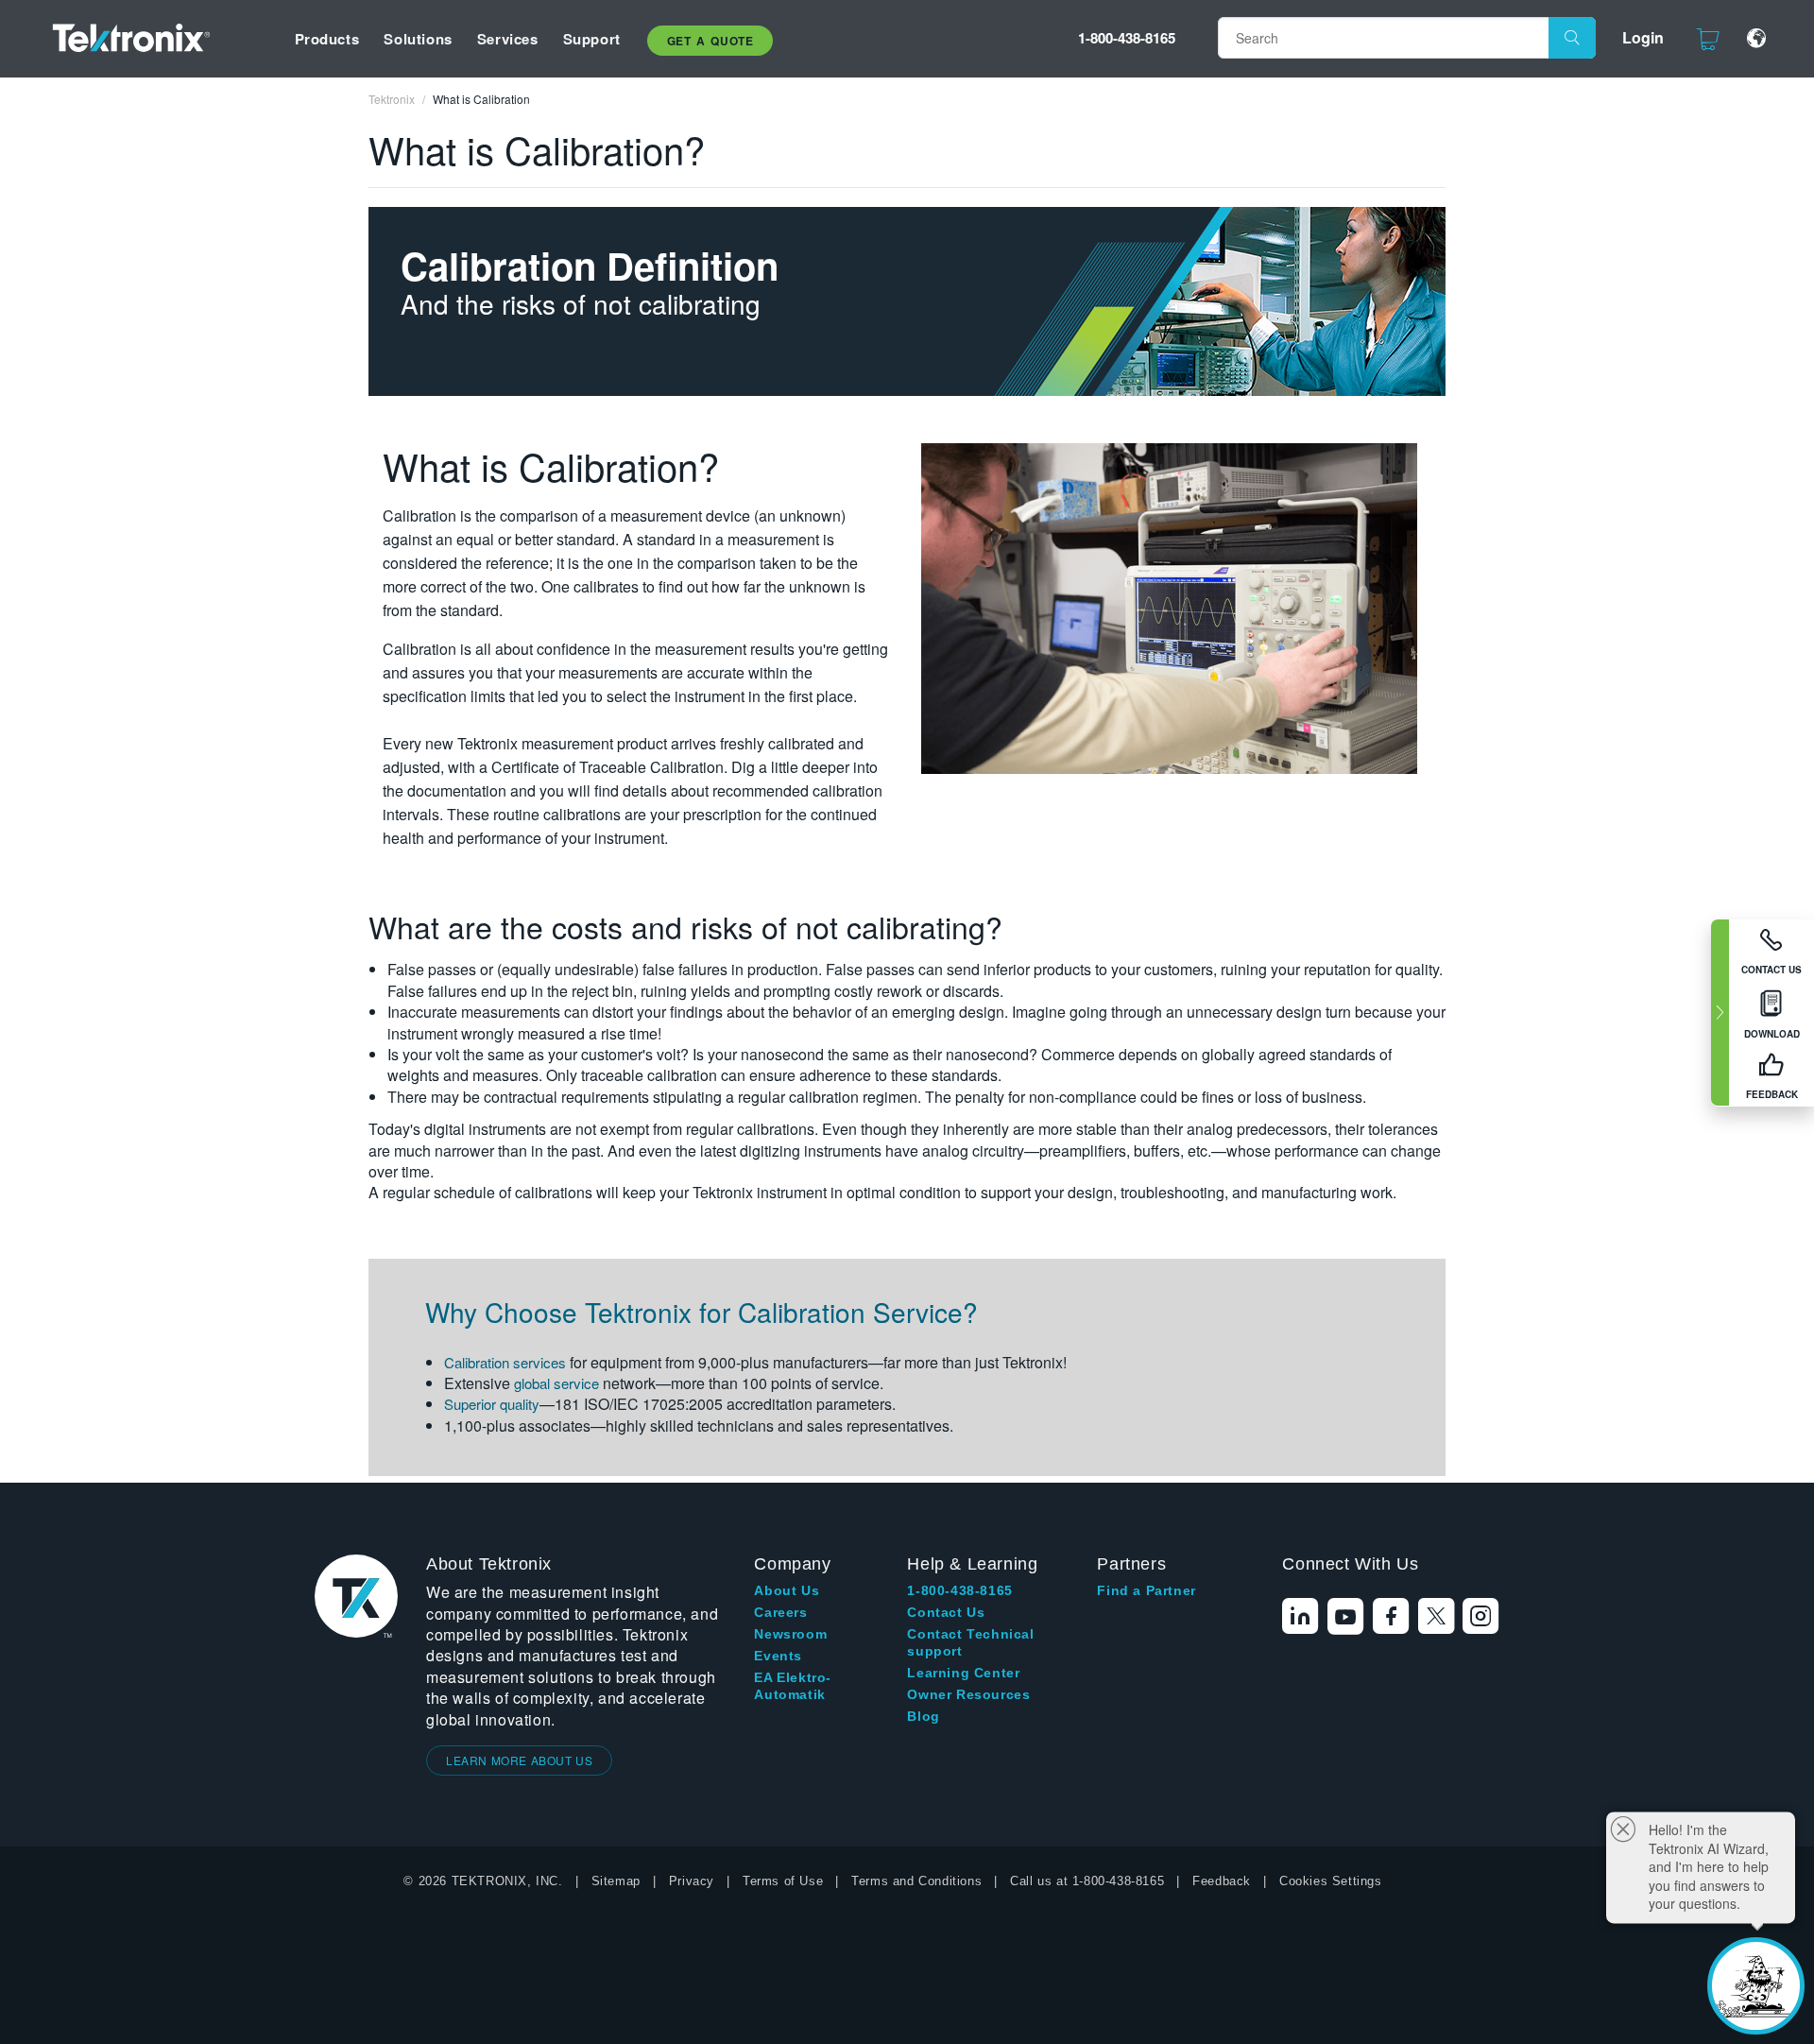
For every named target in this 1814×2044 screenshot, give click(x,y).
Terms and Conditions (916, 1881)
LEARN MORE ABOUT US (519, 1760)
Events (778, 1656)
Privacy (692, 1881)
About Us (787, 1590)
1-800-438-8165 (1127, 38)
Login (1643, 37)
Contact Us (946, 1612)
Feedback (1222, 1881)
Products (327, 39)
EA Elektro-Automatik (793, 1686)
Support (592, 39)
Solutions (418, 39)
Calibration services (505, 1362)
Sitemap (616, 1881)
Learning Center (963, 1673)
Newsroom (790, 1634)
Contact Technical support (970, 1642)
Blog (923, 1716)
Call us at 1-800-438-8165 (1087, 1881)
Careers (780, 1612)
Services (508, 39)
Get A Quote (710, 41)
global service (556, 1383)
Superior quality (492, 1404)
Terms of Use (783, 1881)
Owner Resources (968, 1694)
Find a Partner (1146, 1590)
